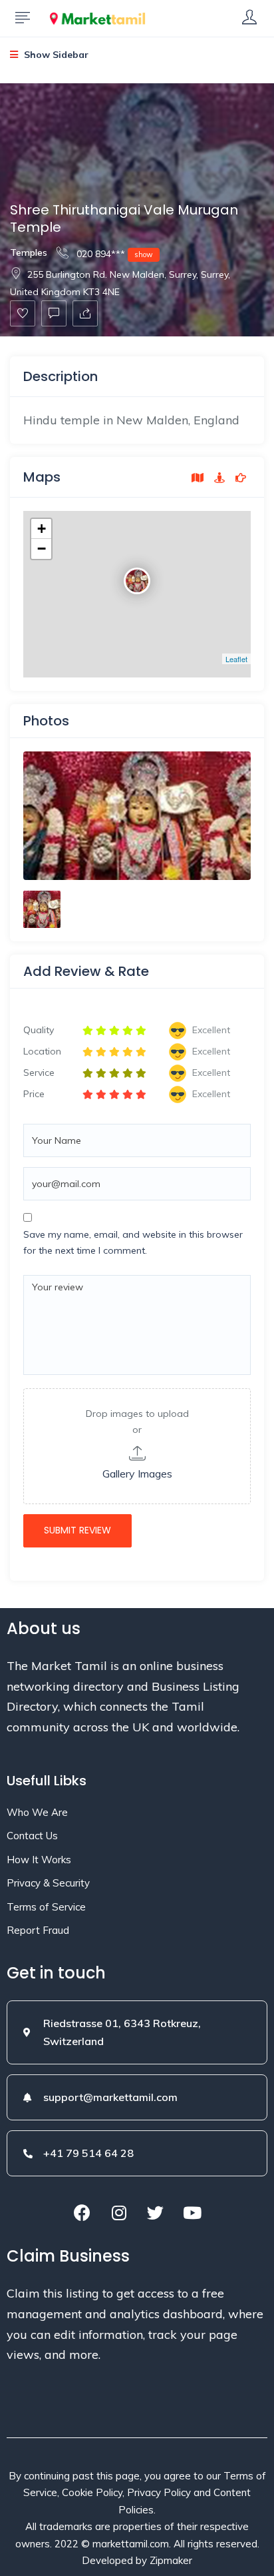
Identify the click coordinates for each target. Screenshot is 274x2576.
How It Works (39, 1860)
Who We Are (37, 1812)
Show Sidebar (55, 55)
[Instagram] (119, 2212)
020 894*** (113, 254)
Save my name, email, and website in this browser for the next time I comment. (133, 1242)
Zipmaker (171, 2560)
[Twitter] (156, 2212)
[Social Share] (85, 313)
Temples (29, 252)
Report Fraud (38, 1930)
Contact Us (32, 1836)
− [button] (42, 549)
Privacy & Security (48, 1883)
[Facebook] (82, 2212)
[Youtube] (192, 2212)
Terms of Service (46, 1907)
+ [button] (42, 529)
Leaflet (236, 659)
